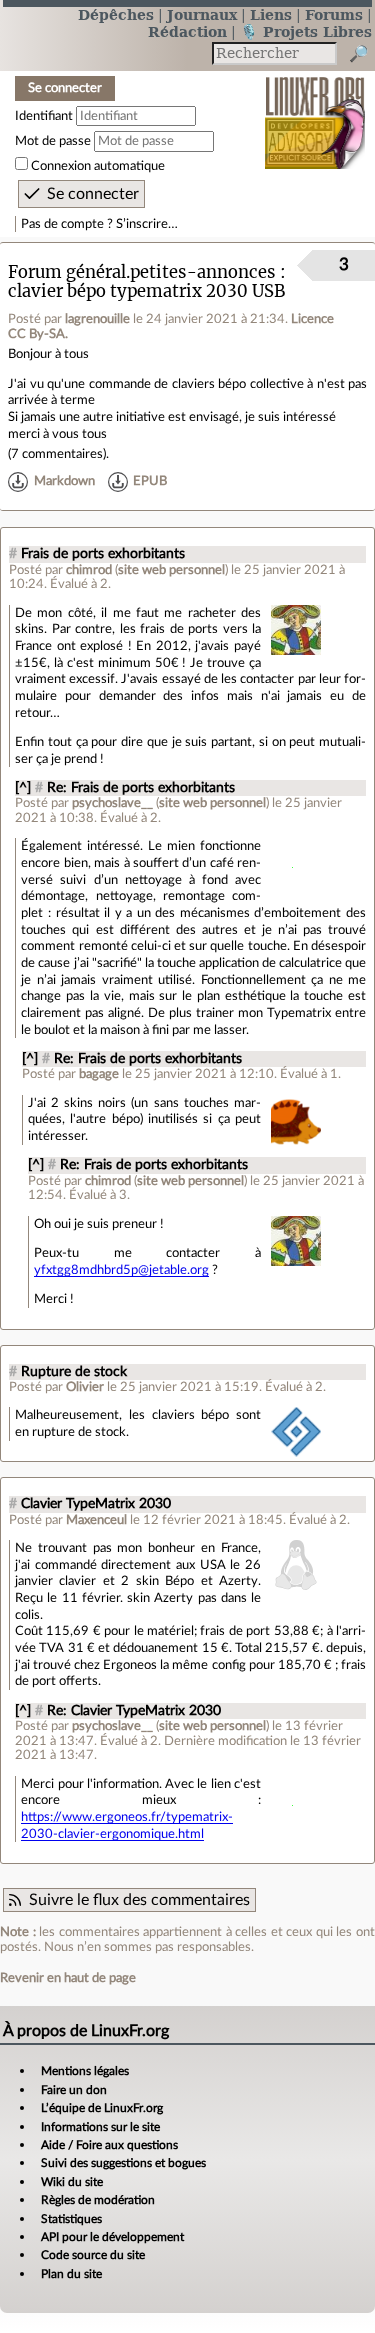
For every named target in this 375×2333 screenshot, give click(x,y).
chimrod (89, 570)
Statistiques (71, 2219)
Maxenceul (96, 1520)
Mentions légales (85, 2071)
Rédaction (187, 31)
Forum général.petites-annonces (142, 272)
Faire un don (74, 2090)
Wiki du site (72, 2182)
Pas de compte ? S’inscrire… (99, 224)
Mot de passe (53, 141)
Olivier (85, 1387)
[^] (23, 788)
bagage (99, 1074)
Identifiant (44, 116)
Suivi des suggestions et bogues (123, 2163)
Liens (271, 14)
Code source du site (93, 2255)
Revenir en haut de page (68, 1978)
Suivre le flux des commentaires (139, 1900)
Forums (334, 14)
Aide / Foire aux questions (109, 2145)
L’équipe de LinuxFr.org (102, 2108)
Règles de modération (98, 2200)
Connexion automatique (98, 166)
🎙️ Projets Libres (306, 31)
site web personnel (171, 570)
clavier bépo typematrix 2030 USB (146, 291)
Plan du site (71, 2274)
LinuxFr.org (315, 109)
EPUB (150, 482)
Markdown (64, 482)
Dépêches (116, 14)
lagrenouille (97, 319)
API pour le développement (112, 2237)
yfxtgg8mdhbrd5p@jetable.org (121, 1270)
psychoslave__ (112, 803)
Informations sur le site (100, 2127)
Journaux (202, 14)
